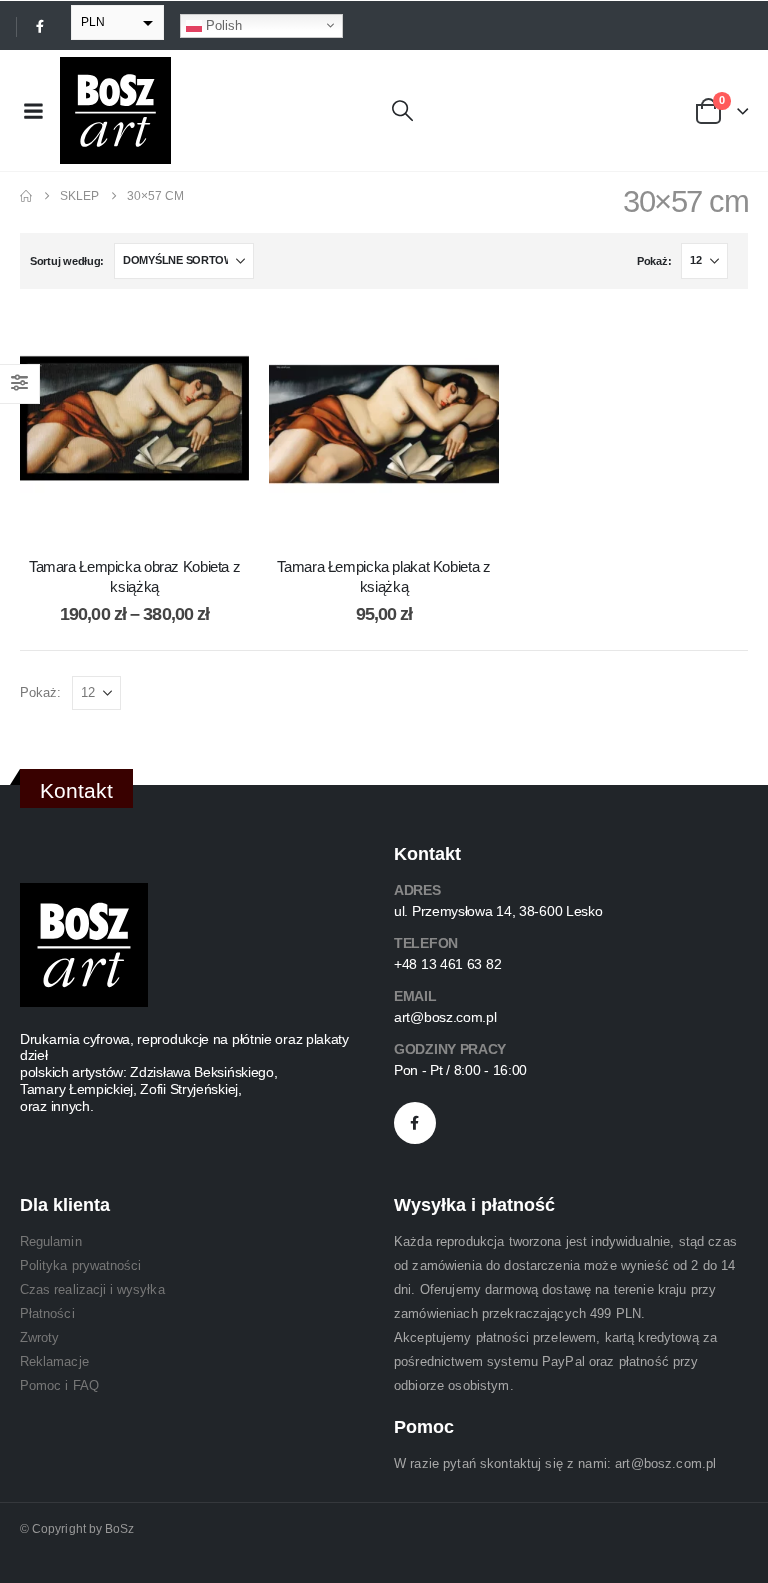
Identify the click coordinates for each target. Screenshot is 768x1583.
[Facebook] (40, 26)
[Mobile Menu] (33, 111)
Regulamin (51, 1241)
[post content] (134, 423)
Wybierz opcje (150, 518)
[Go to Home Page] (26, 196)
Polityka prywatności (80, 1265)
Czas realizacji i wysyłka (92, 1289)
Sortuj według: (67, 261)
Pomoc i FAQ (59, 1385)
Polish (222, 24)
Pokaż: (654, 261)
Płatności (47, 1313)
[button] (402, 111)
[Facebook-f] (415, 1123)
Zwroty (39, 1337)
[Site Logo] (115, 110)
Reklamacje (54, 1361)
